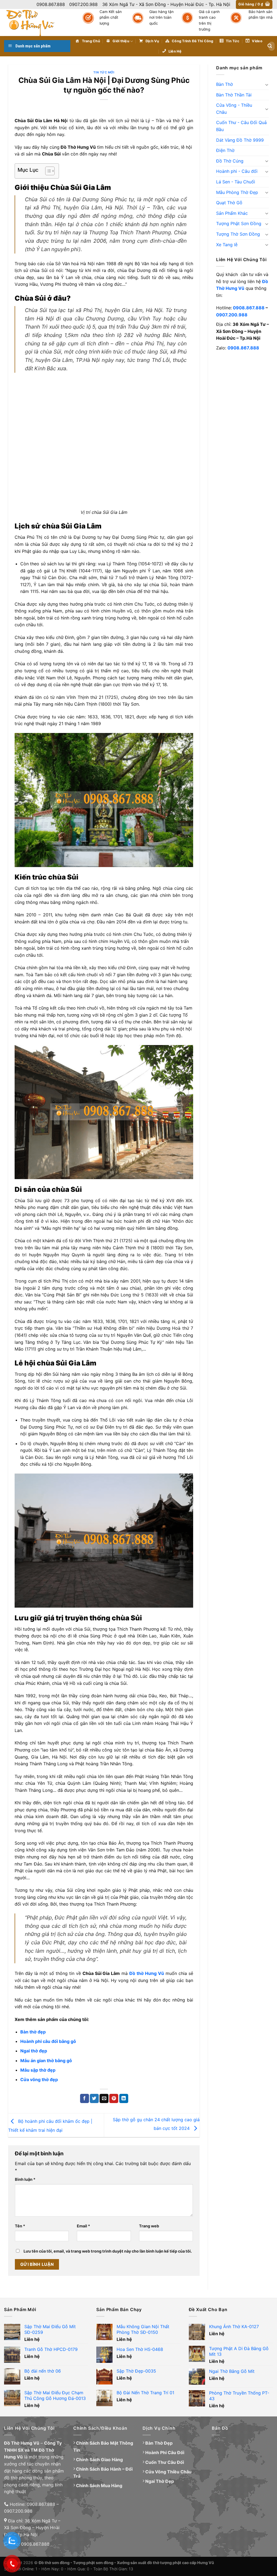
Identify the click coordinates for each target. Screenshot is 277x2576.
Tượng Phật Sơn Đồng (239, 223)
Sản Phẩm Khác (232, 213)
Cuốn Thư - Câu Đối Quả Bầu (241, 126)
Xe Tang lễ (227, 245)
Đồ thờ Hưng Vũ (147, 1973)
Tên (20, 2226)
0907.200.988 (232, 315)
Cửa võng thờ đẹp (39, 2079)
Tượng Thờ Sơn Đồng (238, 234)
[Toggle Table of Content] (47, 171)
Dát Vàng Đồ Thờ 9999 (240, 140)
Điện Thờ (225, 150)
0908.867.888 (249, 308)
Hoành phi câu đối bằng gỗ (48, 2041)
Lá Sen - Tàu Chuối (236, 182)
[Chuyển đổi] (267, 85)
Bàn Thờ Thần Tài (234, 95)
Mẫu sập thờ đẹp (38, 2070)
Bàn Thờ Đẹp (159, 2443)
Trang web (149, 2226)
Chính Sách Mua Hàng (99, 2486)
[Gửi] (270, 46)
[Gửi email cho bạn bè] (104, 2098)
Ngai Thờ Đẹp (160, 2481)
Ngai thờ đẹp (34, 2051)
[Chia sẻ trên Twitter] (94, 2098)
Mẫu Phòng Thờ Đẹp (237, 192)
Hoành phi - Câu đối (237, 171)
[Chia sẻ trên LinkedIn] (124, 2098)
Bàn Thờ (225, 84)
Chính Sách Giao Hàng (99, 2460)
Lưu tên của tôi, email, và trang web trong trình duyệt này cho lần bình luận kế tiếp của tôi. (108, 2251)
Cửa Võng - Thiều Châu (234, 109)
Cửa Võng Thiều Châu (168, 2472)
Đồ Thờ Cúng (230, 161)
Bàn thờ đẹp (33, 2032)
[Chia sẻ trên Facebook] (85, 2098)
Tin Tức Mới (104, 72)
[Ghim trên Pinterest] (114, 2098)
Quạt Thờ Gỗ (229, 203)
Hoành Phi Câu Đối (165, 2452)
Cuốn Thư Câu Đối (165, 2462)
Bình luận (25, 2179)
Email (83, 2226)
